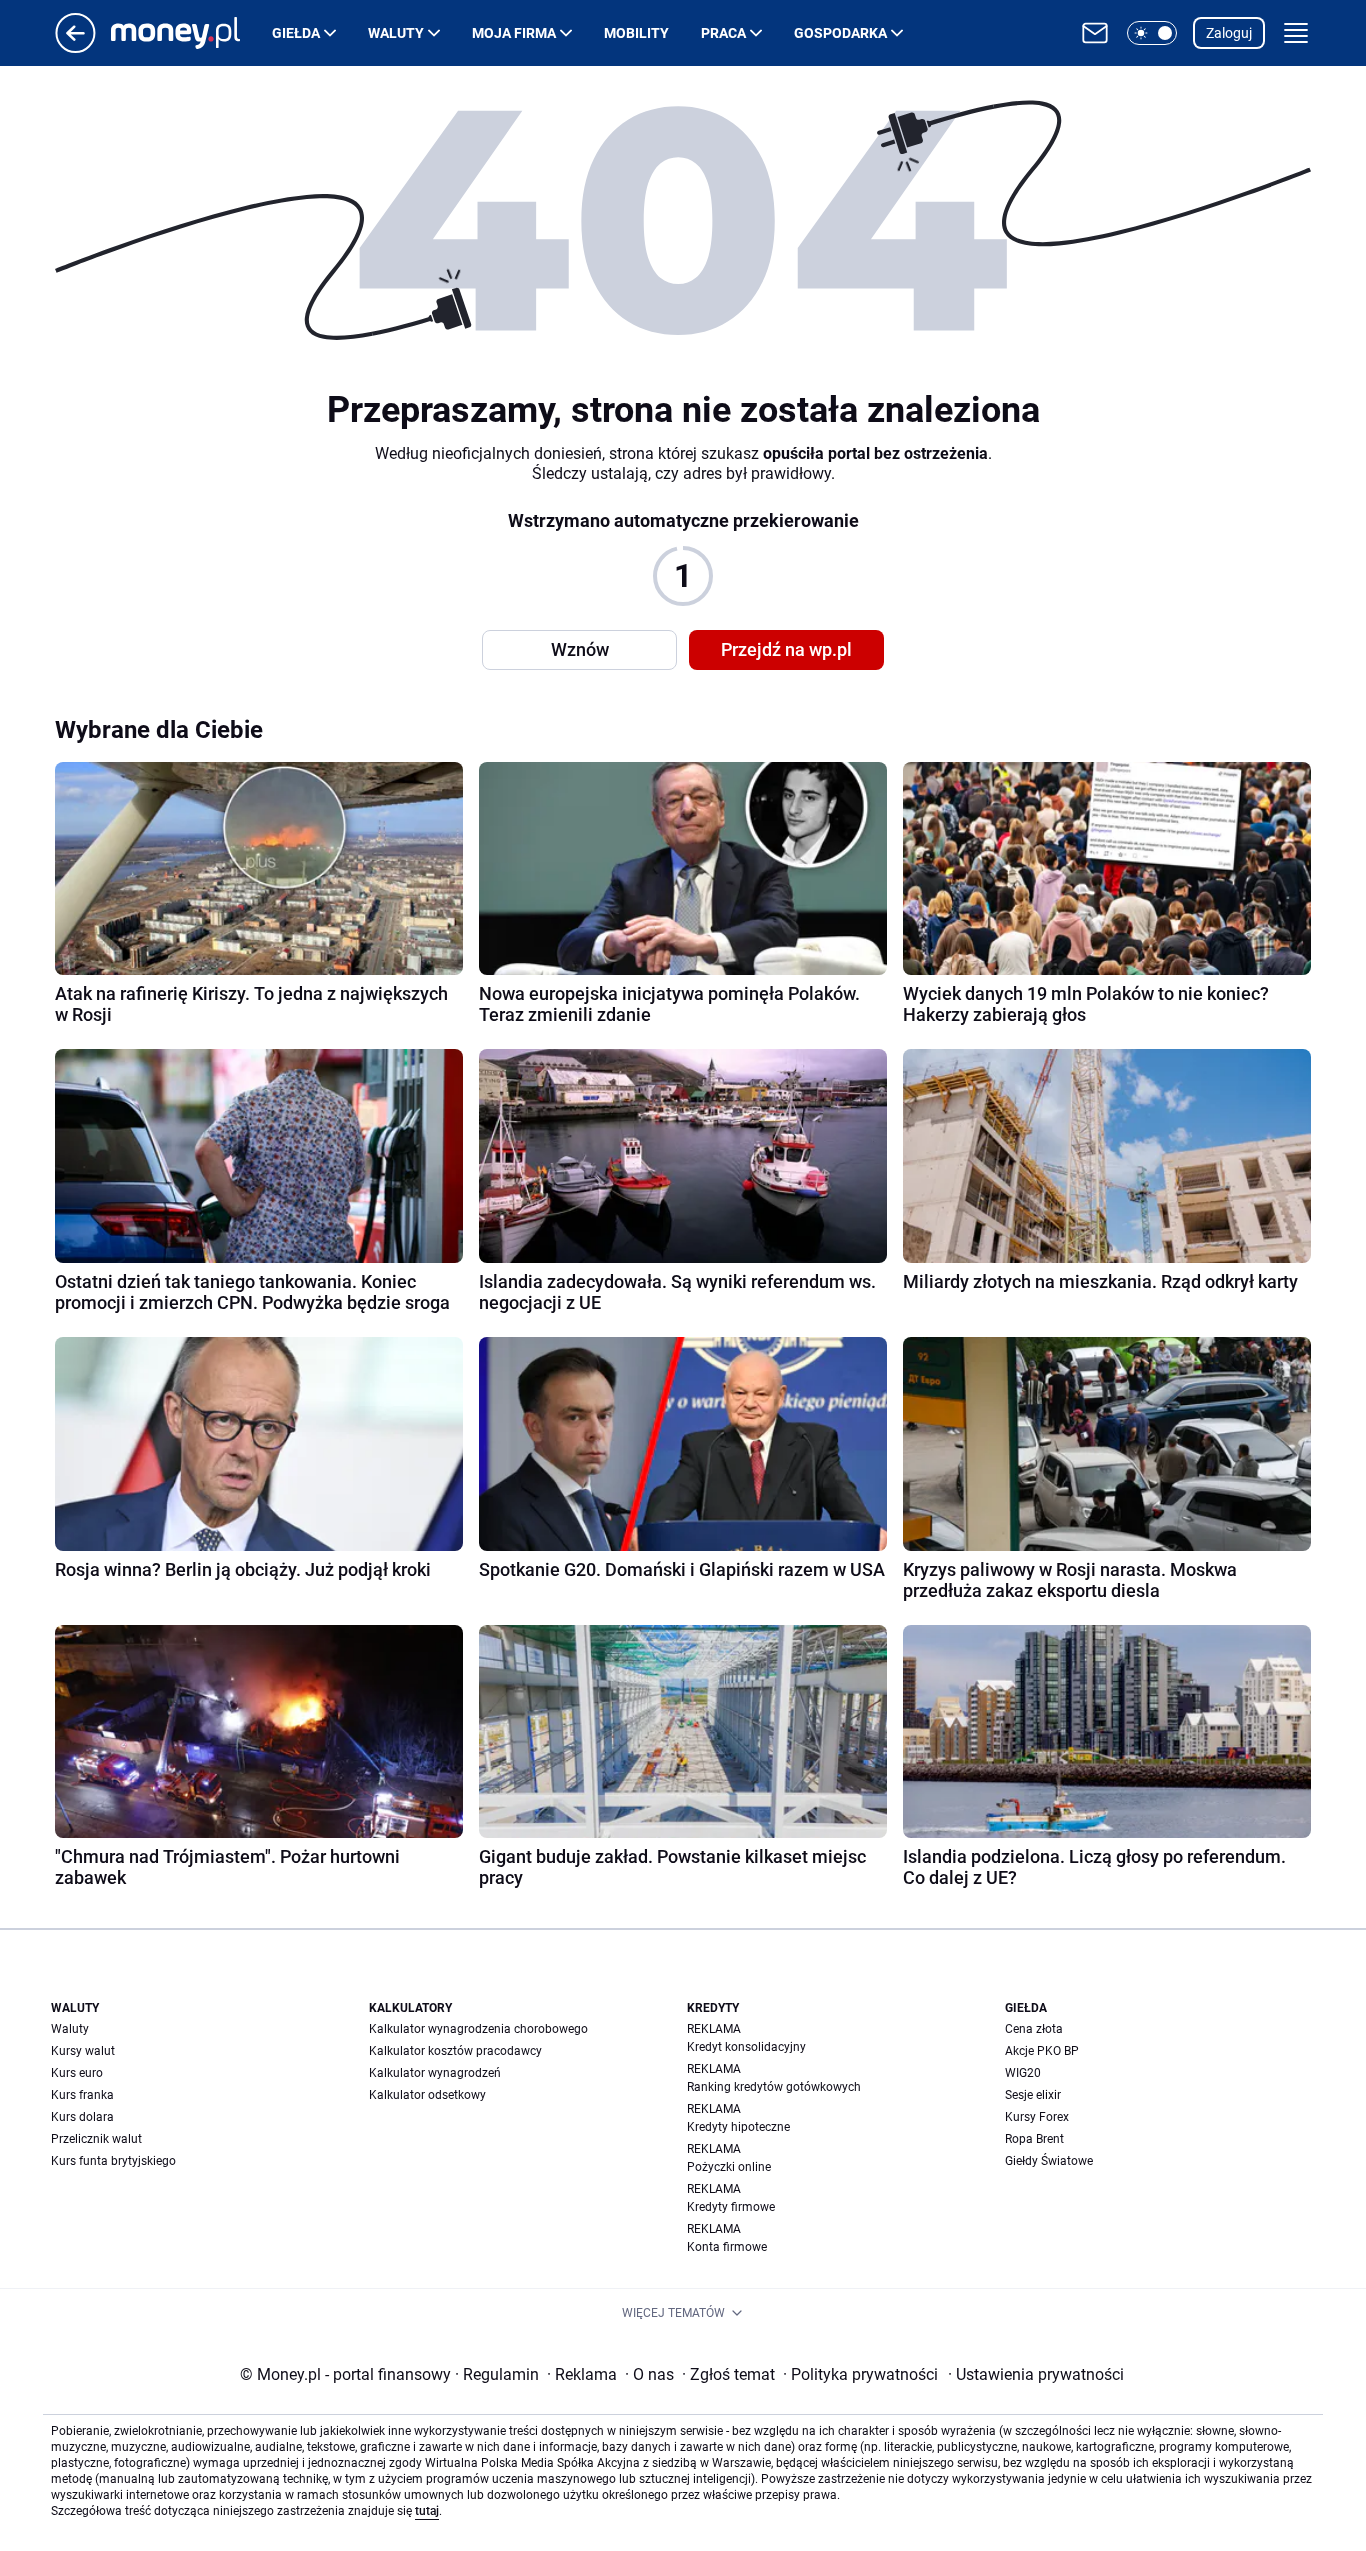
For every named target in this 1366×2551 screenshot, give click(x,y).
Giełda (296, 33)
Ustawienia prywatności (1036, 2374)
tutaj (427, 2511)
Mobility (636, 33)
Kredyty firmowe (731, 2207)
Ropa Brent (1034, 2139)
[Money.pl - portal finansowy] (191, 33)
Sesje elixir (1033, 2095)
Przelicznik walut (96, 2139)
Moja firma (514, 33)
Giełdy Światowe (1049, 2161)
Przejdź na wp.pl (786, 649)
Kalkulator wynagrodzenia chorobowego (478, 2029)
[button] (1152, 33)
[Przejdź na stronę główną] (75, 47)
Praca (723, 33)
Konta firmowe (727, 2247)
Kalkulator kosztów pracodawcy (455, 2051)
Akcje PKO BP (1042, 2051)
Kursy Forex (1037, 2117)
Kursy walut (83, 2051)
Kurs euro (77, 2073)
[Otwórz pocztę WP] (1095, 33)
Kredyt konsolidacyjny (746, 2047)
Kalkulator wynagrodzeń (435, 2073)
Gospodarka (840, 33)
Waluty (396, 33)
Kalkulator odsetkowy (427, 2095)
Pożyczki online (729, 2167)
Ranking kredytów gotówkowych (774, 2087)
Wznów (580, 649)
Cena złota (1034, 2029)
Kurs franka (82, 2095)
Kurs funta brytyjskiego (113, 2161)
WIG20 (1023, 2073)
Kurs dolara (82, 2117)
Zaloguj (1229, 33)
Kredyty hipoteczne (738, 2127)
